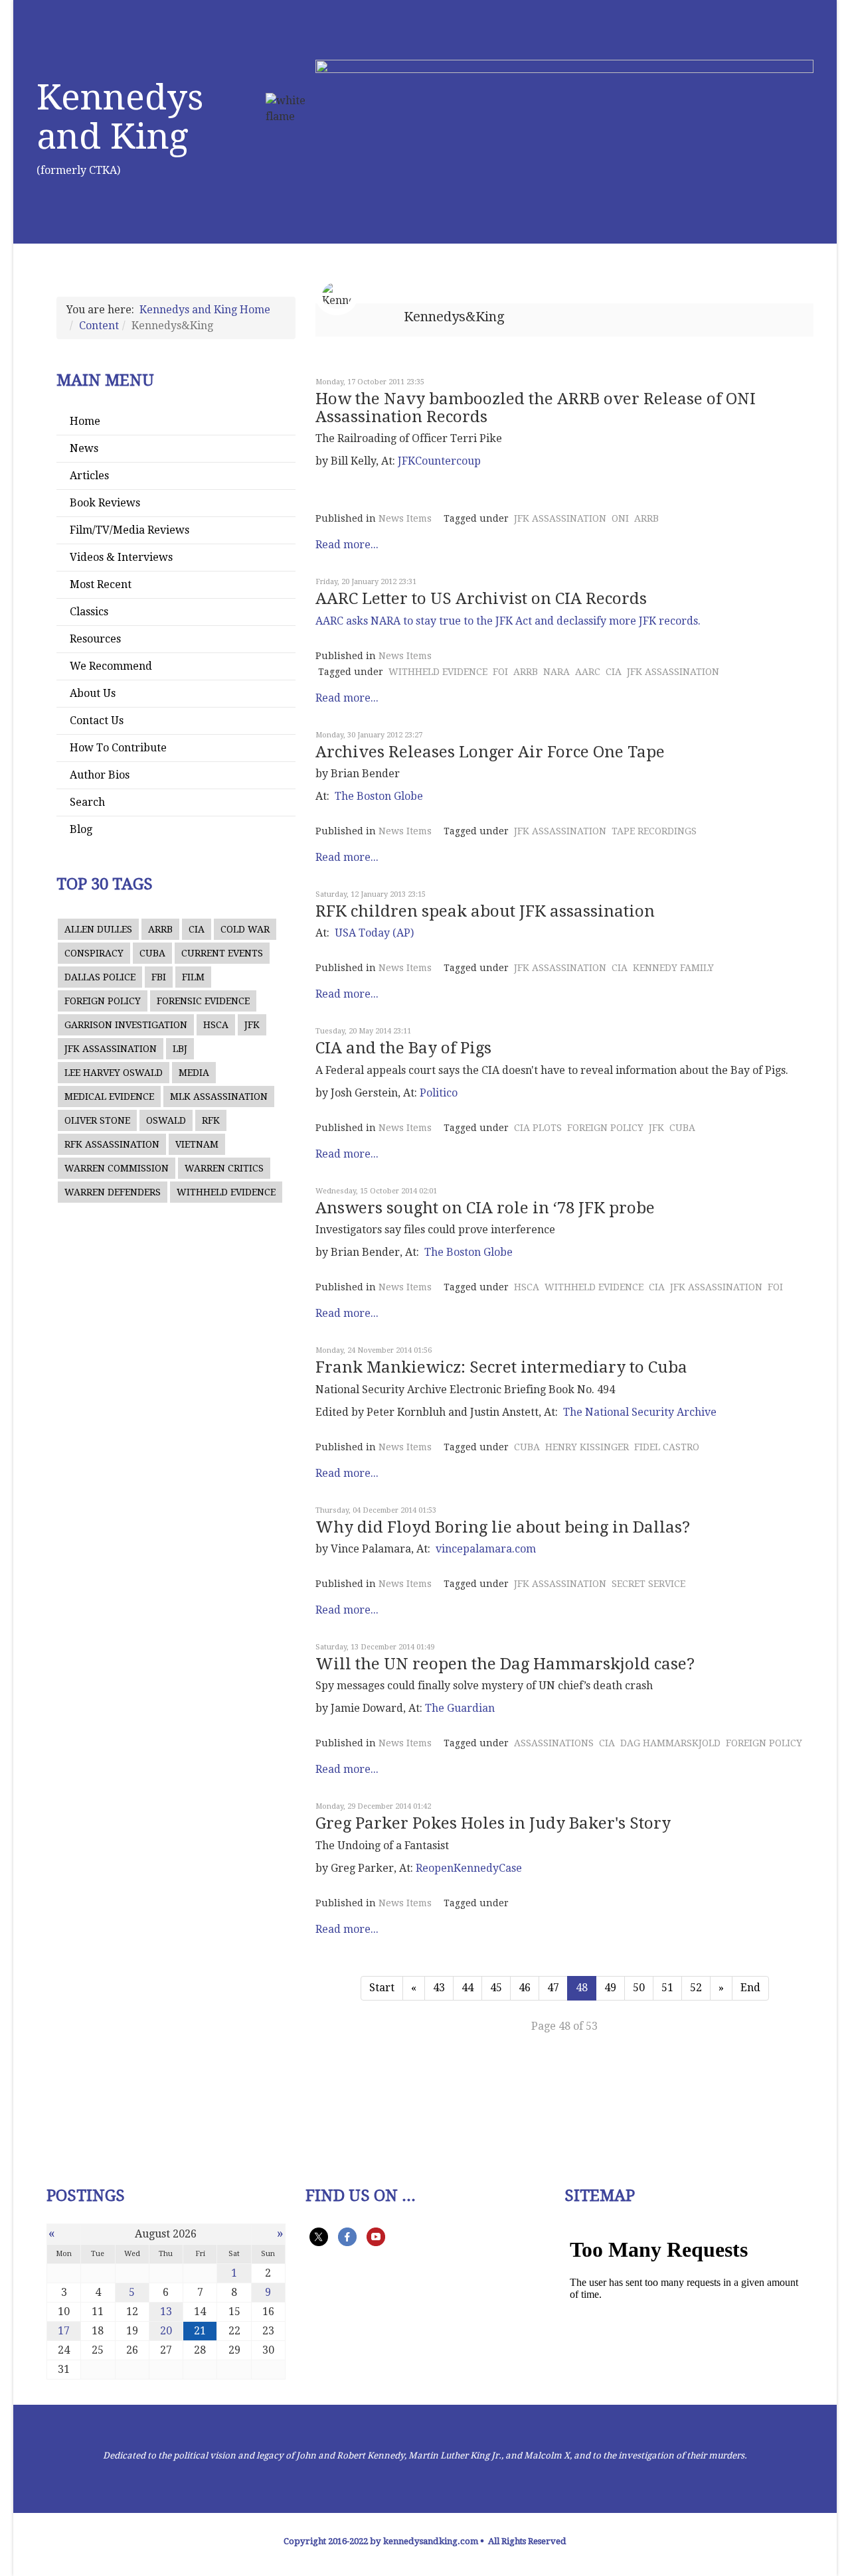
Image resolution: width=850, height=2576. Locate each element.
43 (439, 1988)
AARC (588, 672)
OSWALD (166, 1120)
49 (610, 1988)
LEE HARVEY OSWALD (114, 1073)
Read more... (347, 545)
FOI (500, 672)
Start (382, 1988)
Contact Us (97, 720)
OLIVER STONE (97, 1120)
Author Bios (100, 775)
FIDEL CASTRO (667, 1447)
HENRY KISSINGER (587, 1447)
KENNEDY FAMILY (673, 968)
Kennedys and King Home (205, 310)
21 (200, 2331)
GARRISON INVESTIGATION (126, 1025)
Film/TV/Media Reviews (129, 530)
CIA (197, 929)
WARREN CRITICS (224, 1168)
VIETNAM (197, 1144)
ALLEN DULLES (98, 929)
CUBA (152, 953)
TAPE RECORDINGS (654, 831)
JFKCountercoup (439, 461)
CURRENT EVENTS (222, 953)
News (84, 448)
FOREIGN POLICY (103, 1001)
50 (639, 1988)
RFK (211, 1120)
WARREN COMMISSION (117, 1168)
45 (496, 1988)
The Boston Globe (379, 796)
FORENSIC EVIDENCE (203, 1001)
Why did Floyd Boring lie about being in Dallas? (503, 1527)
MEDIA (194, 1073)
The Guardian (460, 1708)
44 (467, 1988)
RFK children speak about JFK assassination (485, 911)
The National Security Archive (640, 1412)
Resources (95, 639)
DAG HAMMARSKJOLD (670, 1743)
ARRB (160, 929)
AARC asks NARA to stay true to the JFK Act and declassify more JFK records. (508, 621)
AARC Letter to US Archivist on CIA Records (481, 599)
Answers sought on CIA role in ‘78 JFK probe (485, 1208)
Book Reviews (105, 503)
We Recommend (111, 666)
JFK (252, 1025)
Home (85, 421)
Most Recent (101, 584)
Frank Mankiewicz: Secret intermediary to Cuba (501, 1367)
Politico (439, 1093)
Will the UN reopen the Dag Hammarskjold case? (505, 1664)
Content (99, 326)
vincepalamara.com (486, 1549)
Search (87, 802)
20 (166, 2331)
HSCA (216, 1025)
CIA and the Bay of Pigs (403, 1048)
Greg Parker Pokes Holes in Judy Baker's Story (493, 1823)
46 (525, 1988)
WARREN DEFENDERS (113, 1192)
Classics (89, 612)
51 (667, 1988)
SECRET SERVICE (648, 1584)
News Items (405, 518)
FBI (159, 977)
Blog (81, 829)
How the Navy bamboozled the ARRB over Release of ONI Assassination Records (536, 408)
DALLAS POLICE (100, 977)
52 (696, 1988)
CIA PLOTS (538, 1128)
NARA (556, 672)
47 (553, 1988)
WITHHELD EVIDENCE (226, 1192)
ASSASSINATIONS (554, 1743)
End (750, 1988)
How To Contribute (118, 748)
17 (64, 2331)
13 (166, 2311)
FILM (193, 977)
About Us (93, 693)
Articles (89, 476)
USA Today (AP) (374, 933)
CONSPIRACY (94, 953)
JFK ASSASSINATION (111, 1049)
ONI (620, 518)
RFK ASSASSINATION (112, 1144)
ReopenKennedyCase (469, 1868)
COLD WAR (245, 929)
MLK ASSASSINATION (219, 1097)
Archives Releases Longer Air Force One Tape (490, 752)
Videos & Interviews (121, 557)
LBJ (180, 1049)
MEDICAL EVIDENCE (109, 1097)
